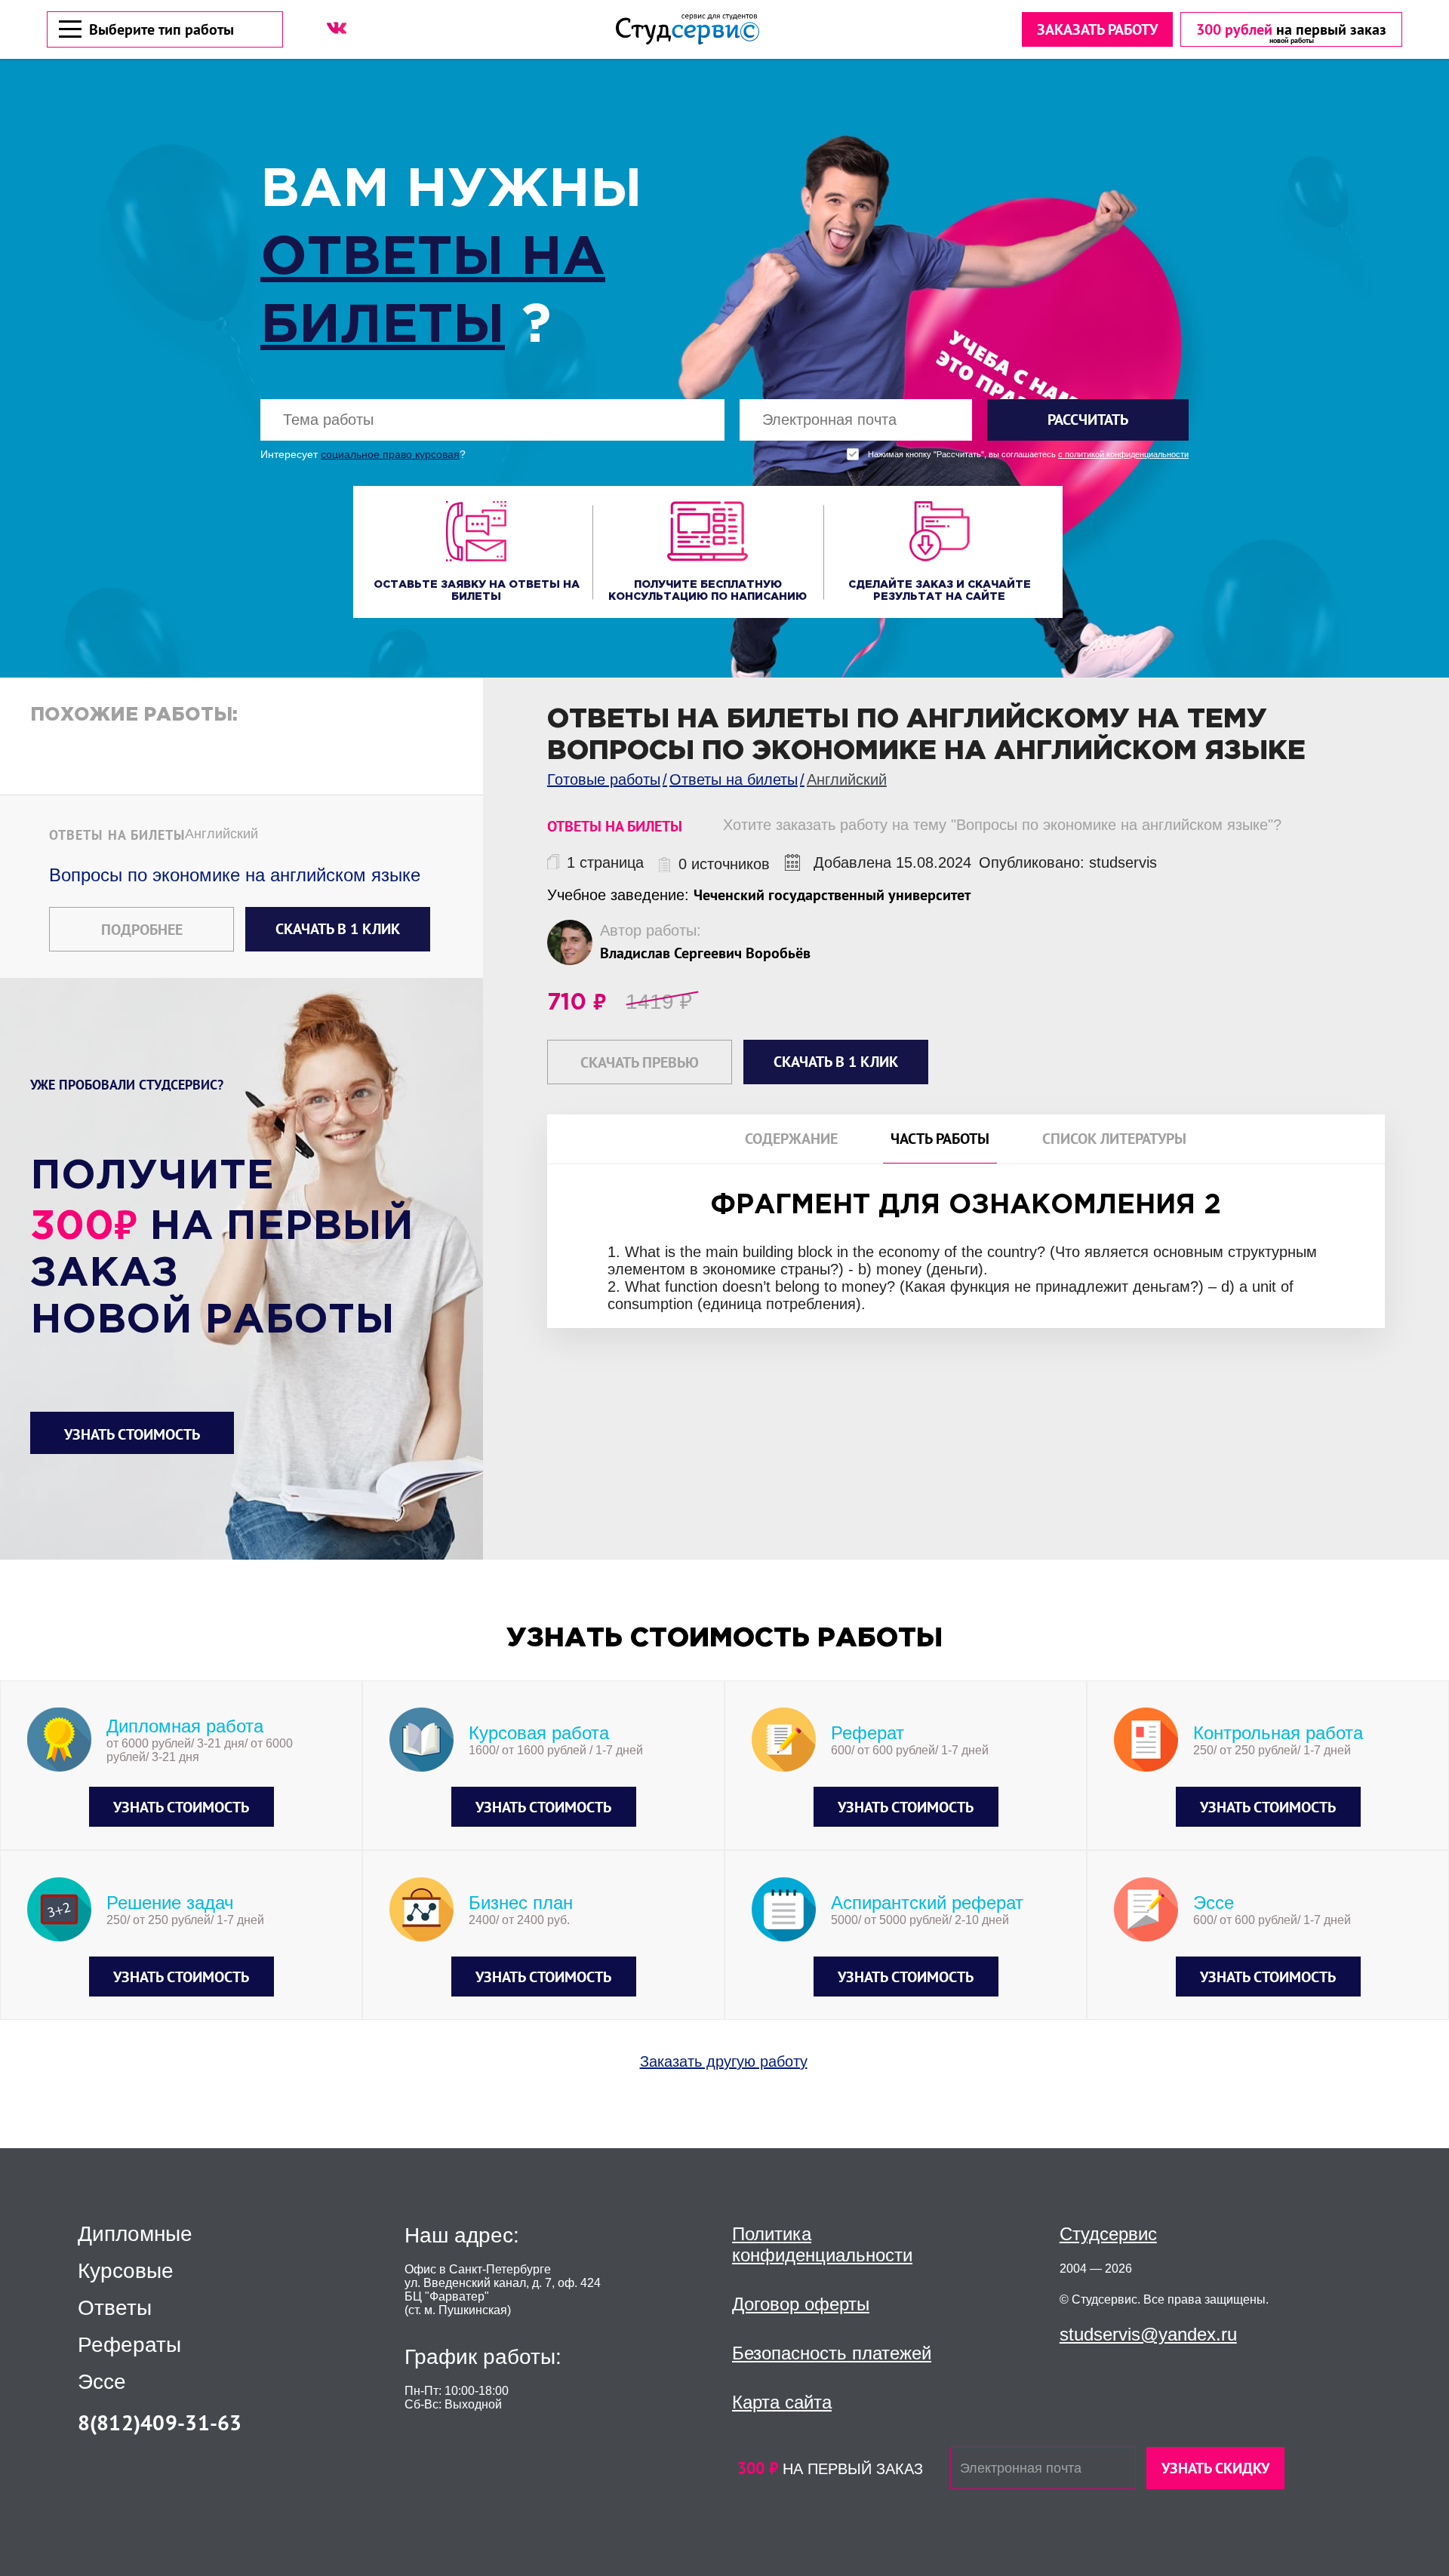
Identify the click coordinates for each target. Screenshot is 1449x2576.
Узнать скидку (1215, 2468)
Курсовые (126, 2271)
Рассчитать (1088, 420)
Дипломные (135, 2234)
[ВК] (337, 28)
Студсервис (1108, 2234)
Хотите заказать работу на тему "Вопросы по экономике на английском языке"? (1002, 825)
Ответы (115, 2308)
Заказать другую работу (724, 2061)
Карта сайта (782, 2402)
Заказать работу (1097, 29)
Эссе (102, 2382)
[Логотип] (688, 29)
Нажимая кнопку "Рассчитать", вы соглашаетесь (1028, 455)
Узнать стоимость (132, 1434)
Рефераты (129, 2345)
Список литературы (1114, 1139)
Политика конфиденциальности (822, 2244)
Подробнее (142, 930)
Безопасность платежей (832, 2353)
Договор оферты (801, 2304)
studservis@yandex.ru (1148, 2334)
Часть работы (940, 1139)
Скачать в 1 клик (338, 929)
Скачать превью (640, 1062)
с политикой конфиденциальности (1123, 455)
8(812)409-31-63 (160, 2422)
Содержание (791, 1139)
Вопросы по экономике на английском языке (235, 875)
